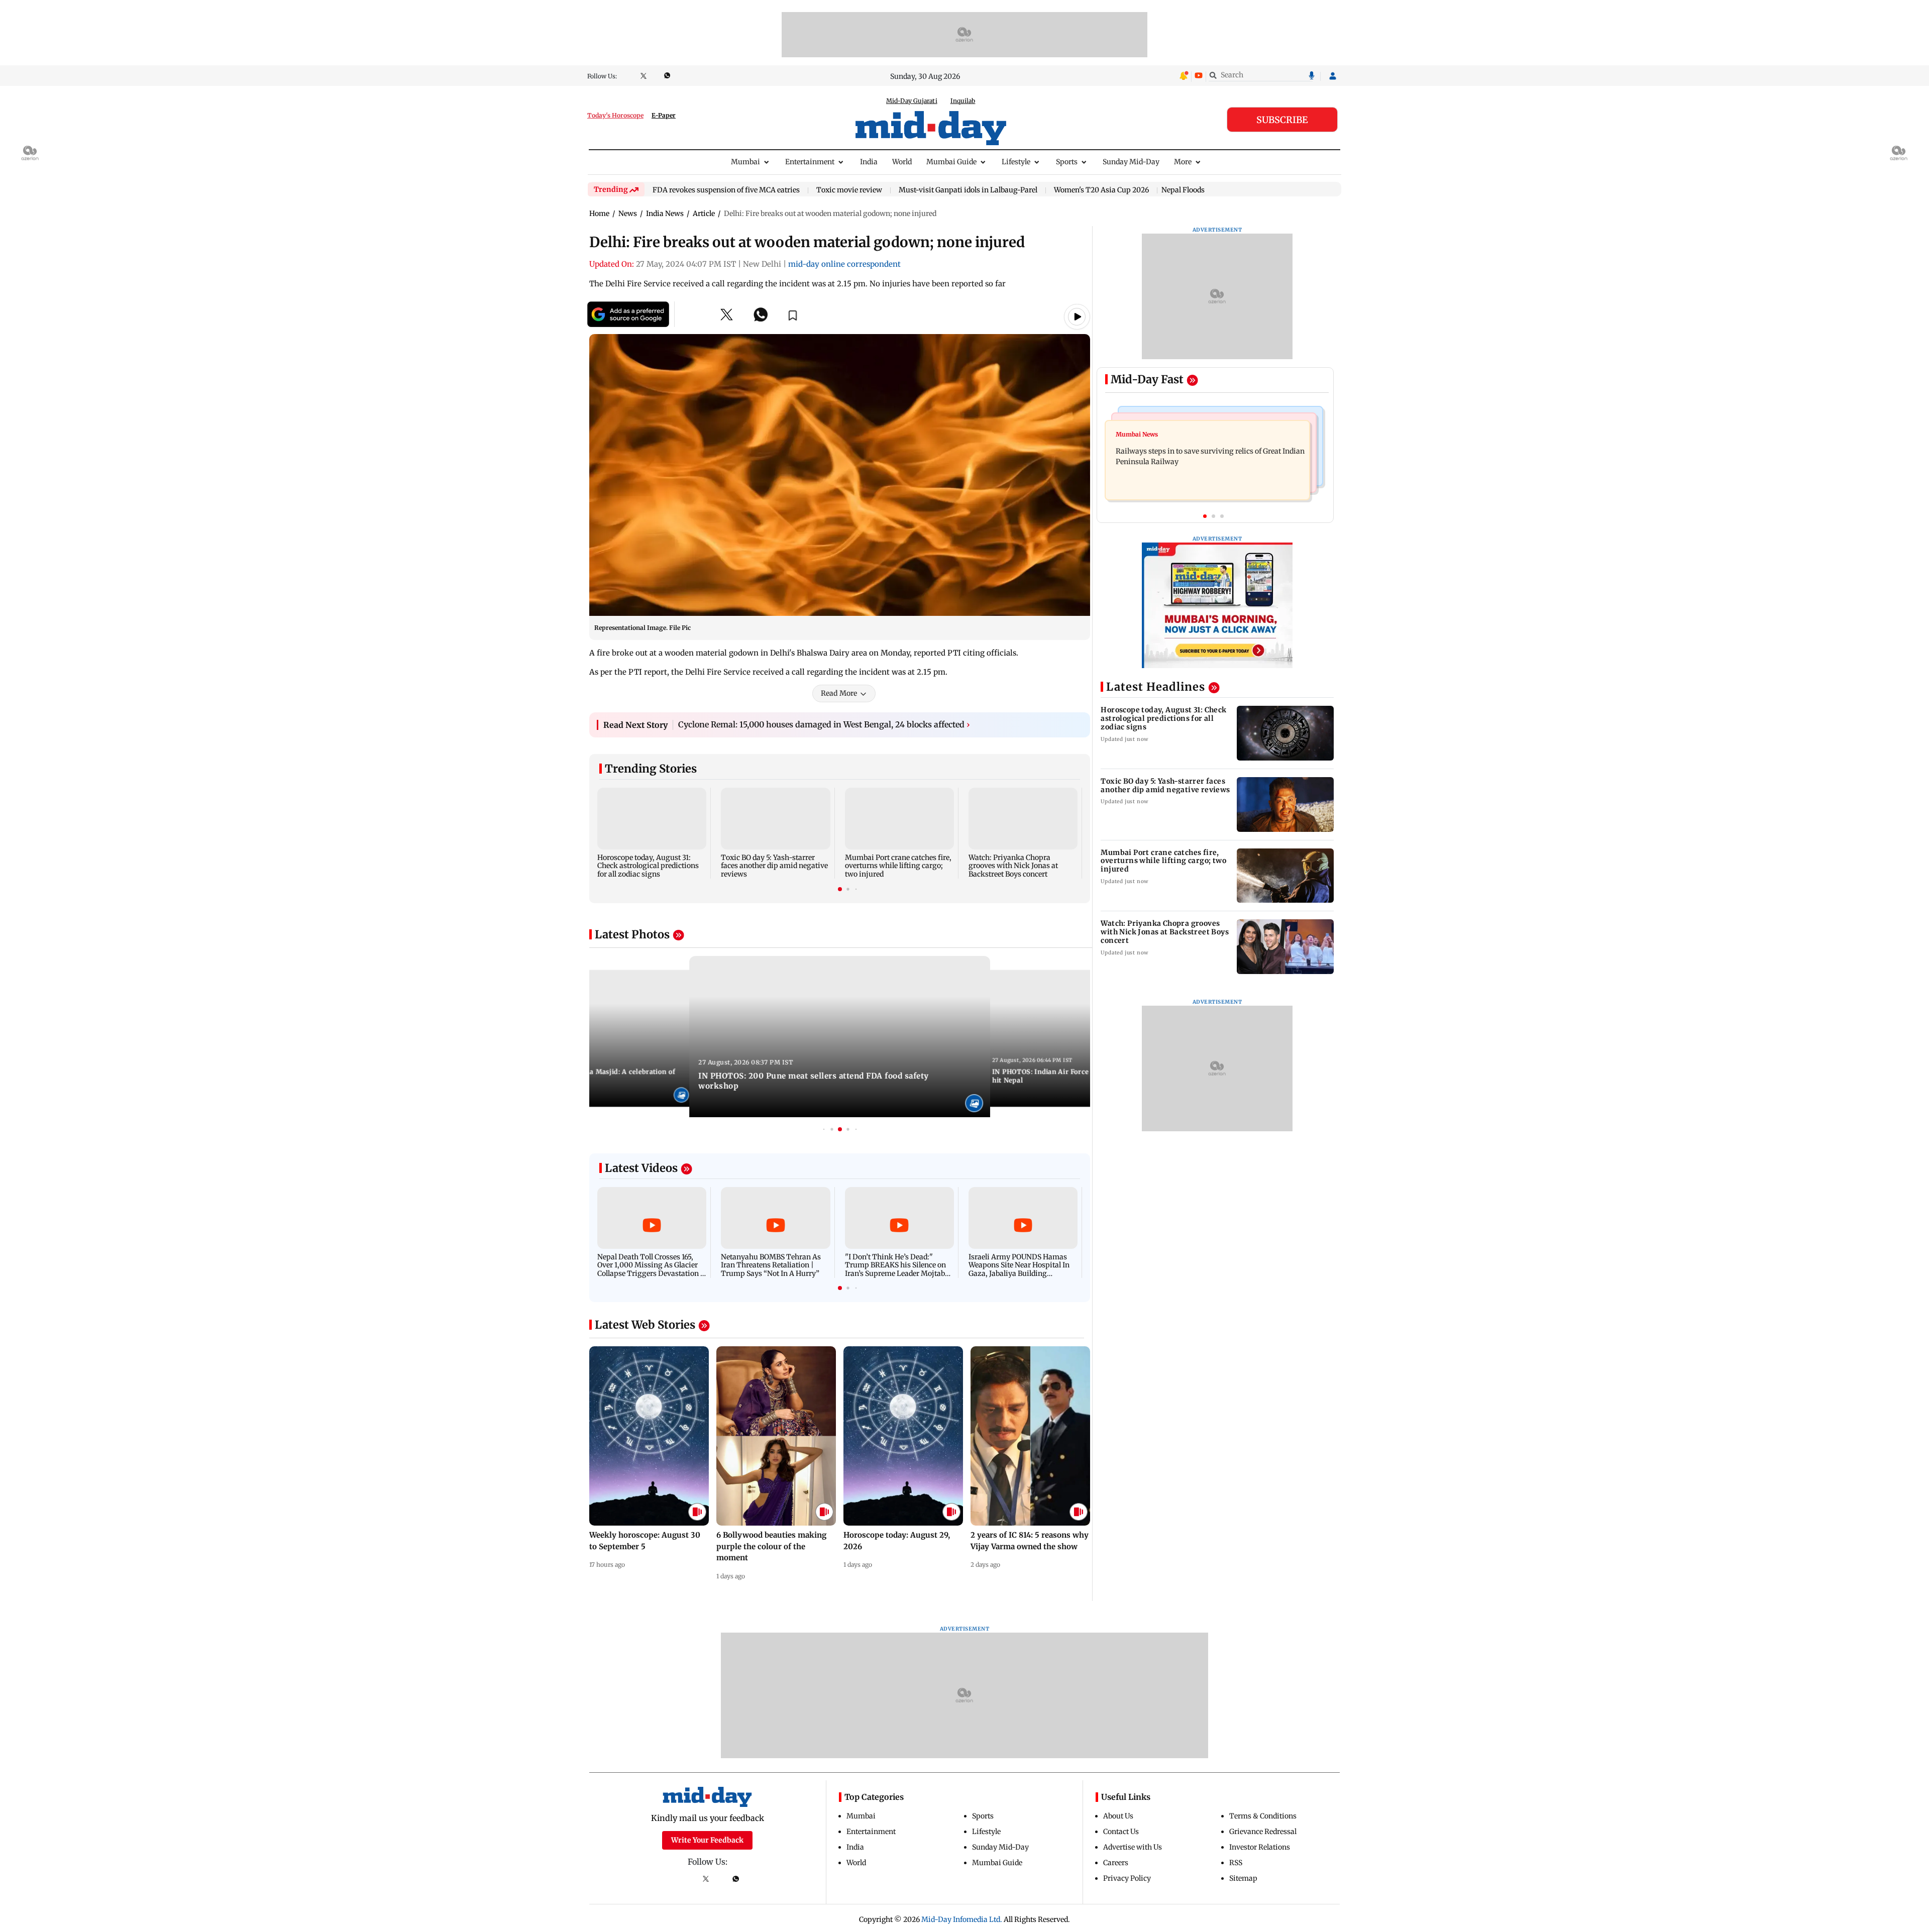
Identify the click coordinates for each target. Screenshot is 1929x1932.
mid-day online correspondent (844, 264)
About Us (1118, 1816)
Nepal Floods (1183, 190)
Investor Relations (1260, 1847)
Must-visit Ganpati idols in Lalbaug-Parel (968, 190)
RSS (1236, 1863)
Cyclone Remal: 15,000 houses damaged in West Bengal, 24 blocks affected (824, 724)
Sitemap (1243, 1878)
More (1183, 162)
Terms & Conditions (1263, 1816)
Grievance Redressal (1263, 1832)
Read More (839, 693)
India (869, 162)
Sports (1067, 162)
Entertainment (810, 162)
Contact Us (1121, 1832)
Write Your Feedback (707, 1840)
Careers (1116, 1863)
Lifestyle (1016, 162)
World (902, 162)
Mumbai (745, 162)
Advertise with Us (1133, 1847)
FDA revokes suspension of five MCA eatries (726, 190)
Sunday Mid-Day (1131, 162)
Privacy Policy (1127, 1878)
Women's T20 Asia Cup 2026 (1101, 190)
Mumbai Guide (951, 162)
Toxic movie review (849, 190)
